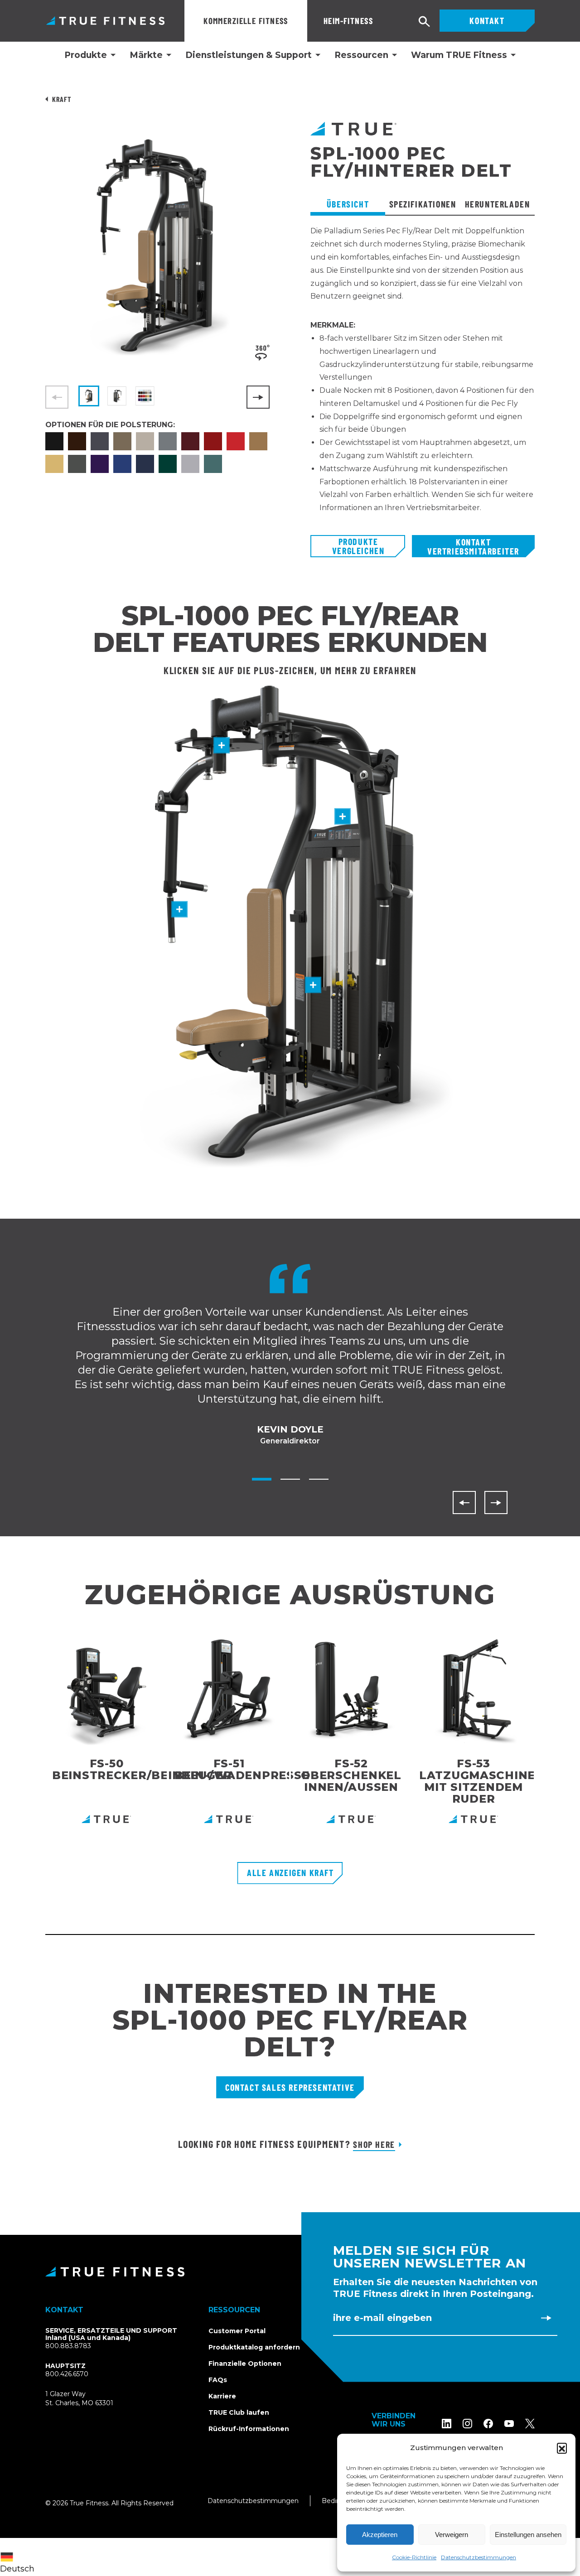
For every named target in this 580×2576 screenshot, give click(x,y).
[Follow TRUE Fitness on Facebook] (488, 2424)
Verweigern (452, 2535)
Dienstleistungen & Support (249, 55)
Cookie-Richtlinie (414, 2557)
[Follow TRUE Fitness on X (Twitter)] (530, 2424)
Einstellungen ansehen (528, 2535)
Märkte (146, 55)
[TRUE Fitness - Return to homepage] (290, 2272)
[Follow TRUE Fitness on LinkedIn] (447, 2424)
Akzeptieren (380, 2535)
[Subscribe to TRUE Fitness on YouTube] (509, 2424)
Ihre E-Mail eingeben (382, 2318)
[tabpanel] (423, 380)
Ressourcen (361, 55)
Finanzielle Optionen (245, 2364)
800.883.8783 (68, 2346)
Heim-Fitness (348, 21)
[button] (562, 2448)
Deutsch (17, 2569)
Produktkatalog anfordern (254, 2347)
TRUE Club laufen (239, 2412)
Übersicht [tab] (348, 204)
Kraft (61, 99)
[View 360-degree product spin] (262, 352)
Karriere (222, 2396)
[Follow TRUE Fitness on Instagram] (467, 2424)
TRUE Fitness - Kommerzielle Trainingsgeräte (105, 21)
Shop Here (374, 2144)
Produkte (86, 55)
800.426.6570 (67, 2374)
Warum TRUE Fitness (459, 55)
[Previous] (464, 1503)
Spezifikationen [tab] (423, 204)
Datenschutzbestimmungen (478, 2557)
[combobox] (19, 2557)
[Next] (258, 397)
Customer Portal (237, 2331)
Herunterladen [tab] (498, 204)
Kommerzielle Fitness (246, 21)
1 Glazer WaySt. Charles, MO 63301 (90, 2399)
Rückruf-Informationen (249, 2429)
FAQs (218, 2380)
